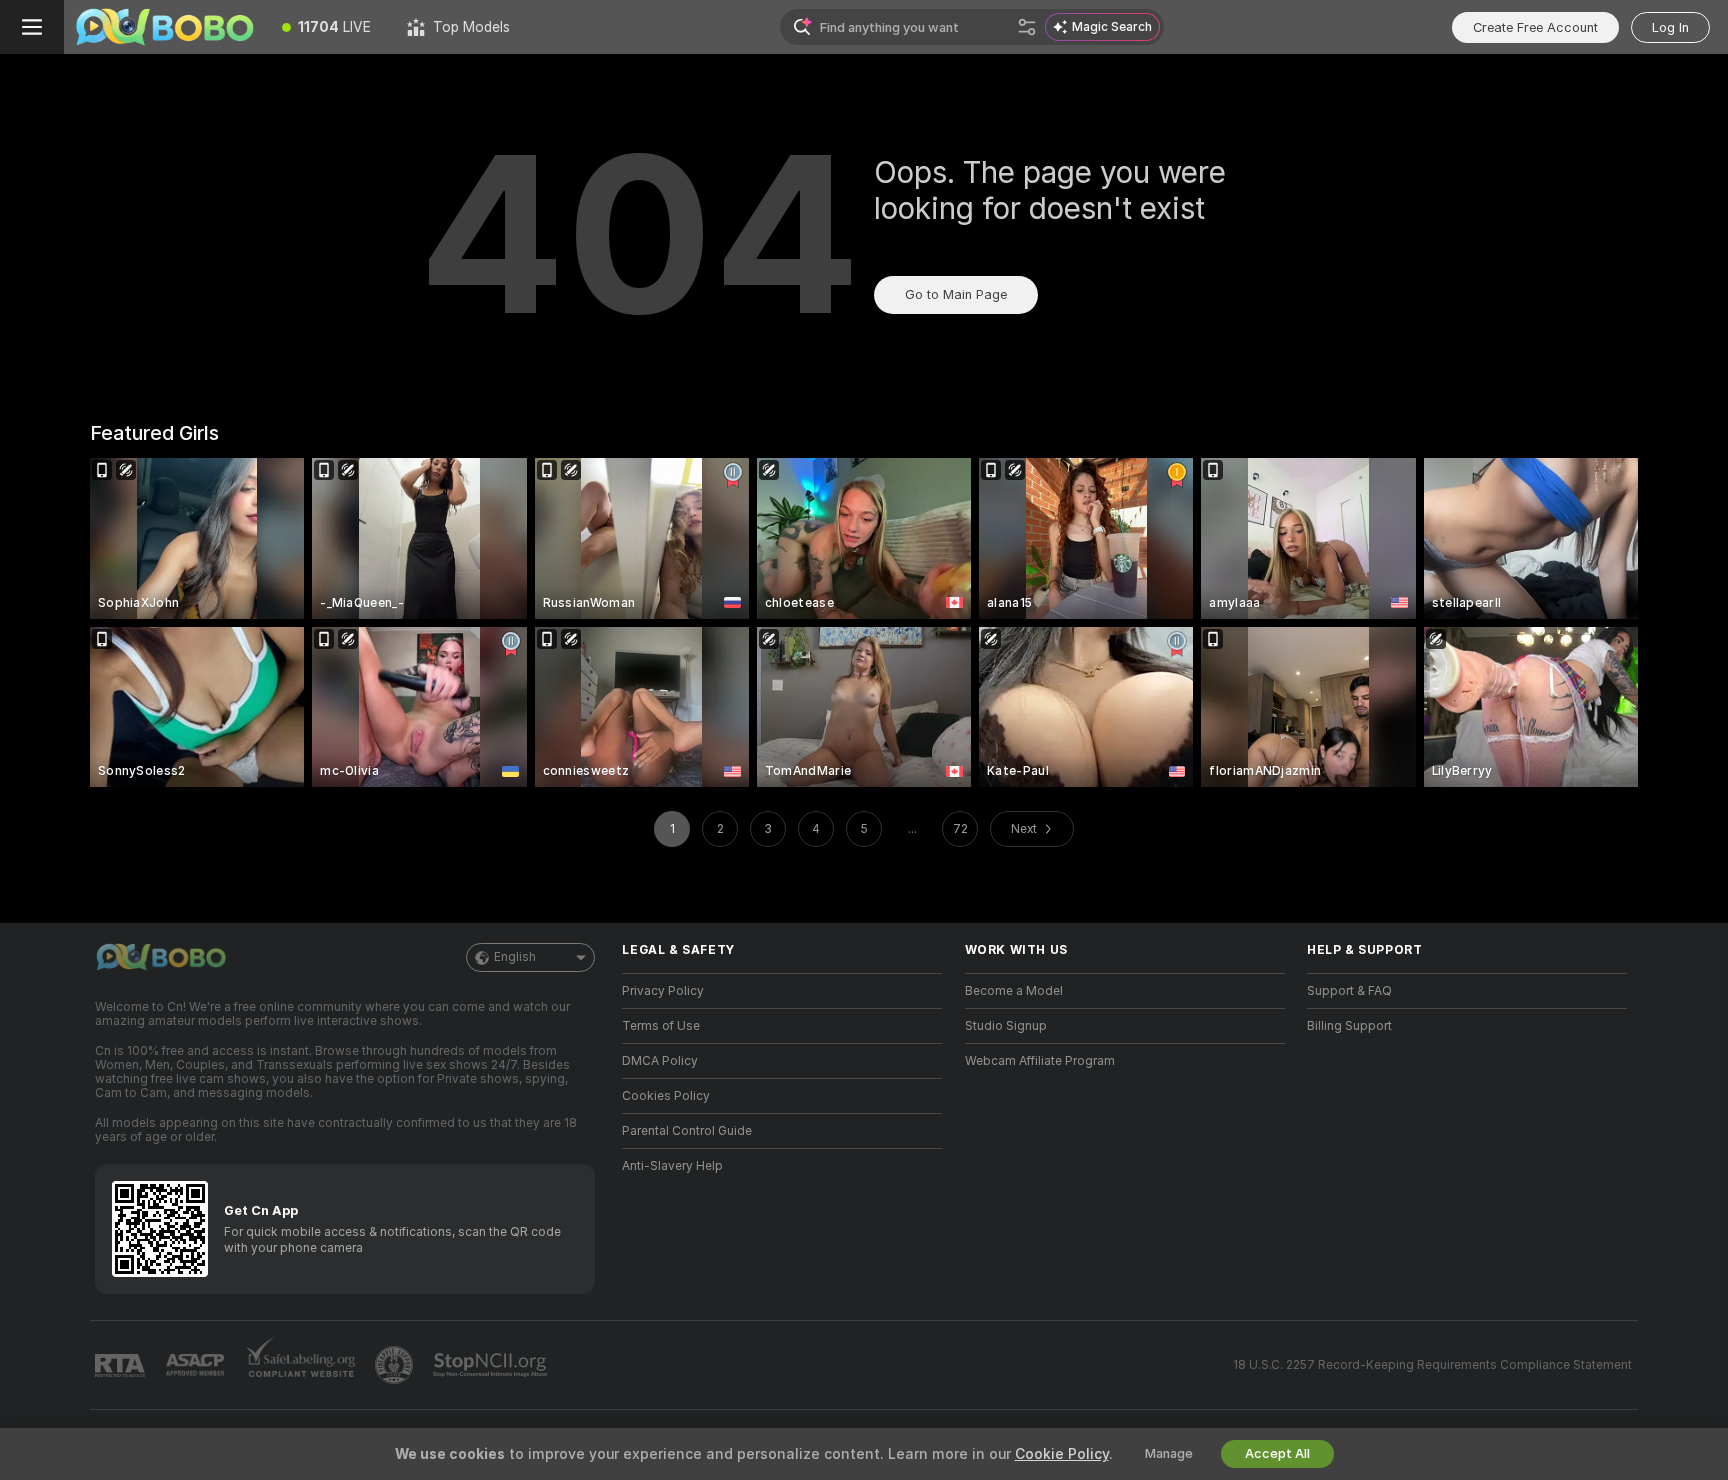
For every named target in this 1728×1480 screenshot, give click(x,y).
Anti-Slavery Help (672, 1166)
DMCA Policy (660, 1061)
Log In (1670, 27)
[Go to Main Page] (164, 27)
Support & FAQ (1349, 991)
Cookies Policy (666, 1096)
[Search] (1027, 27)
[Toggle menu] (32, 27)
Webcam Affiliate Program (1040, 1061)
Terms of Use (661, 1026)
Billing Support (1349, 1026)
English (515, 957)
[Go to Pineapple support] (396, 1365)
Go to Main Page (956, 294)
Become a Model (1014, 991)
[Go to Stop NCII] (492, 1365)
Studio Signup (1006, 1026)
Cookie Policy (1062, 1454)
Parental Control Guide (687, 1131)
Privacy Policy (663, 991)
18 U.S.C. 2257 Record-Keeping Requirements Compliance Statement (1432, 1365)
